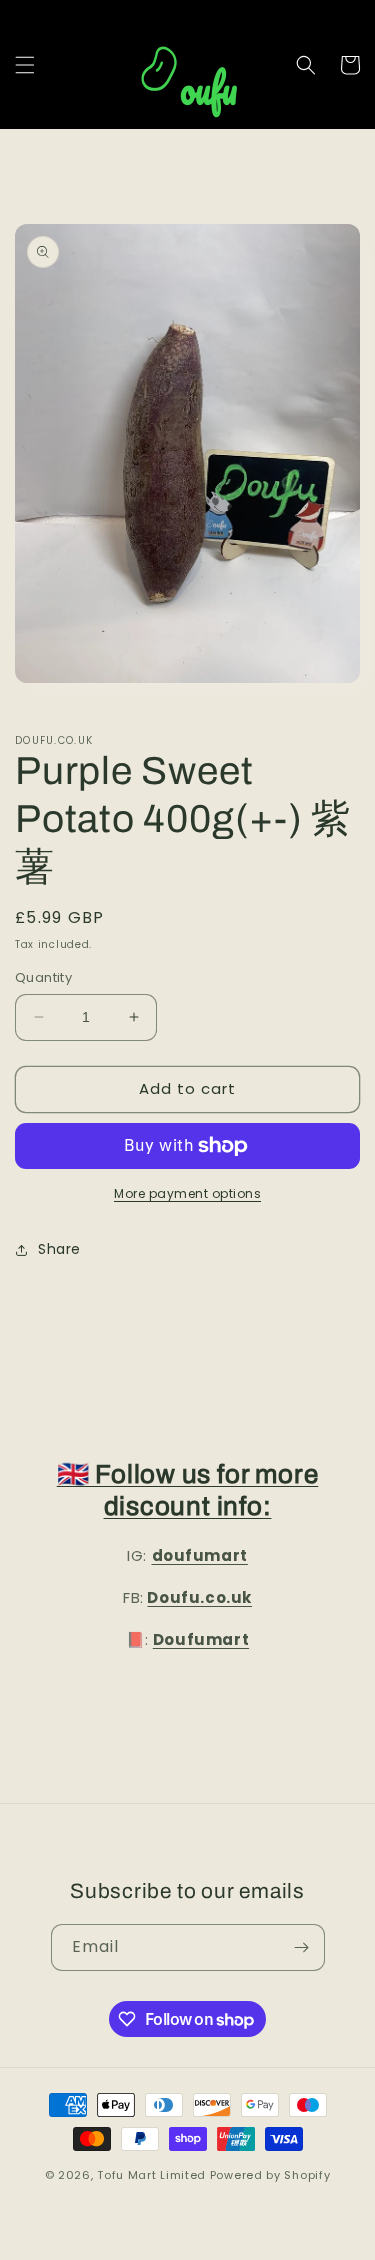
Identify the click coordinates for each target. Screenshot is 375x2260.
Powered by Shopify (270, 2175)
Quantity (43, 977)
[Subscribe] (302, 1947)
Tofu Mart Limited (151, 2175)
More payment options (187, 1193)
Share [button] (59, 1249)
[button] (25, 65)
